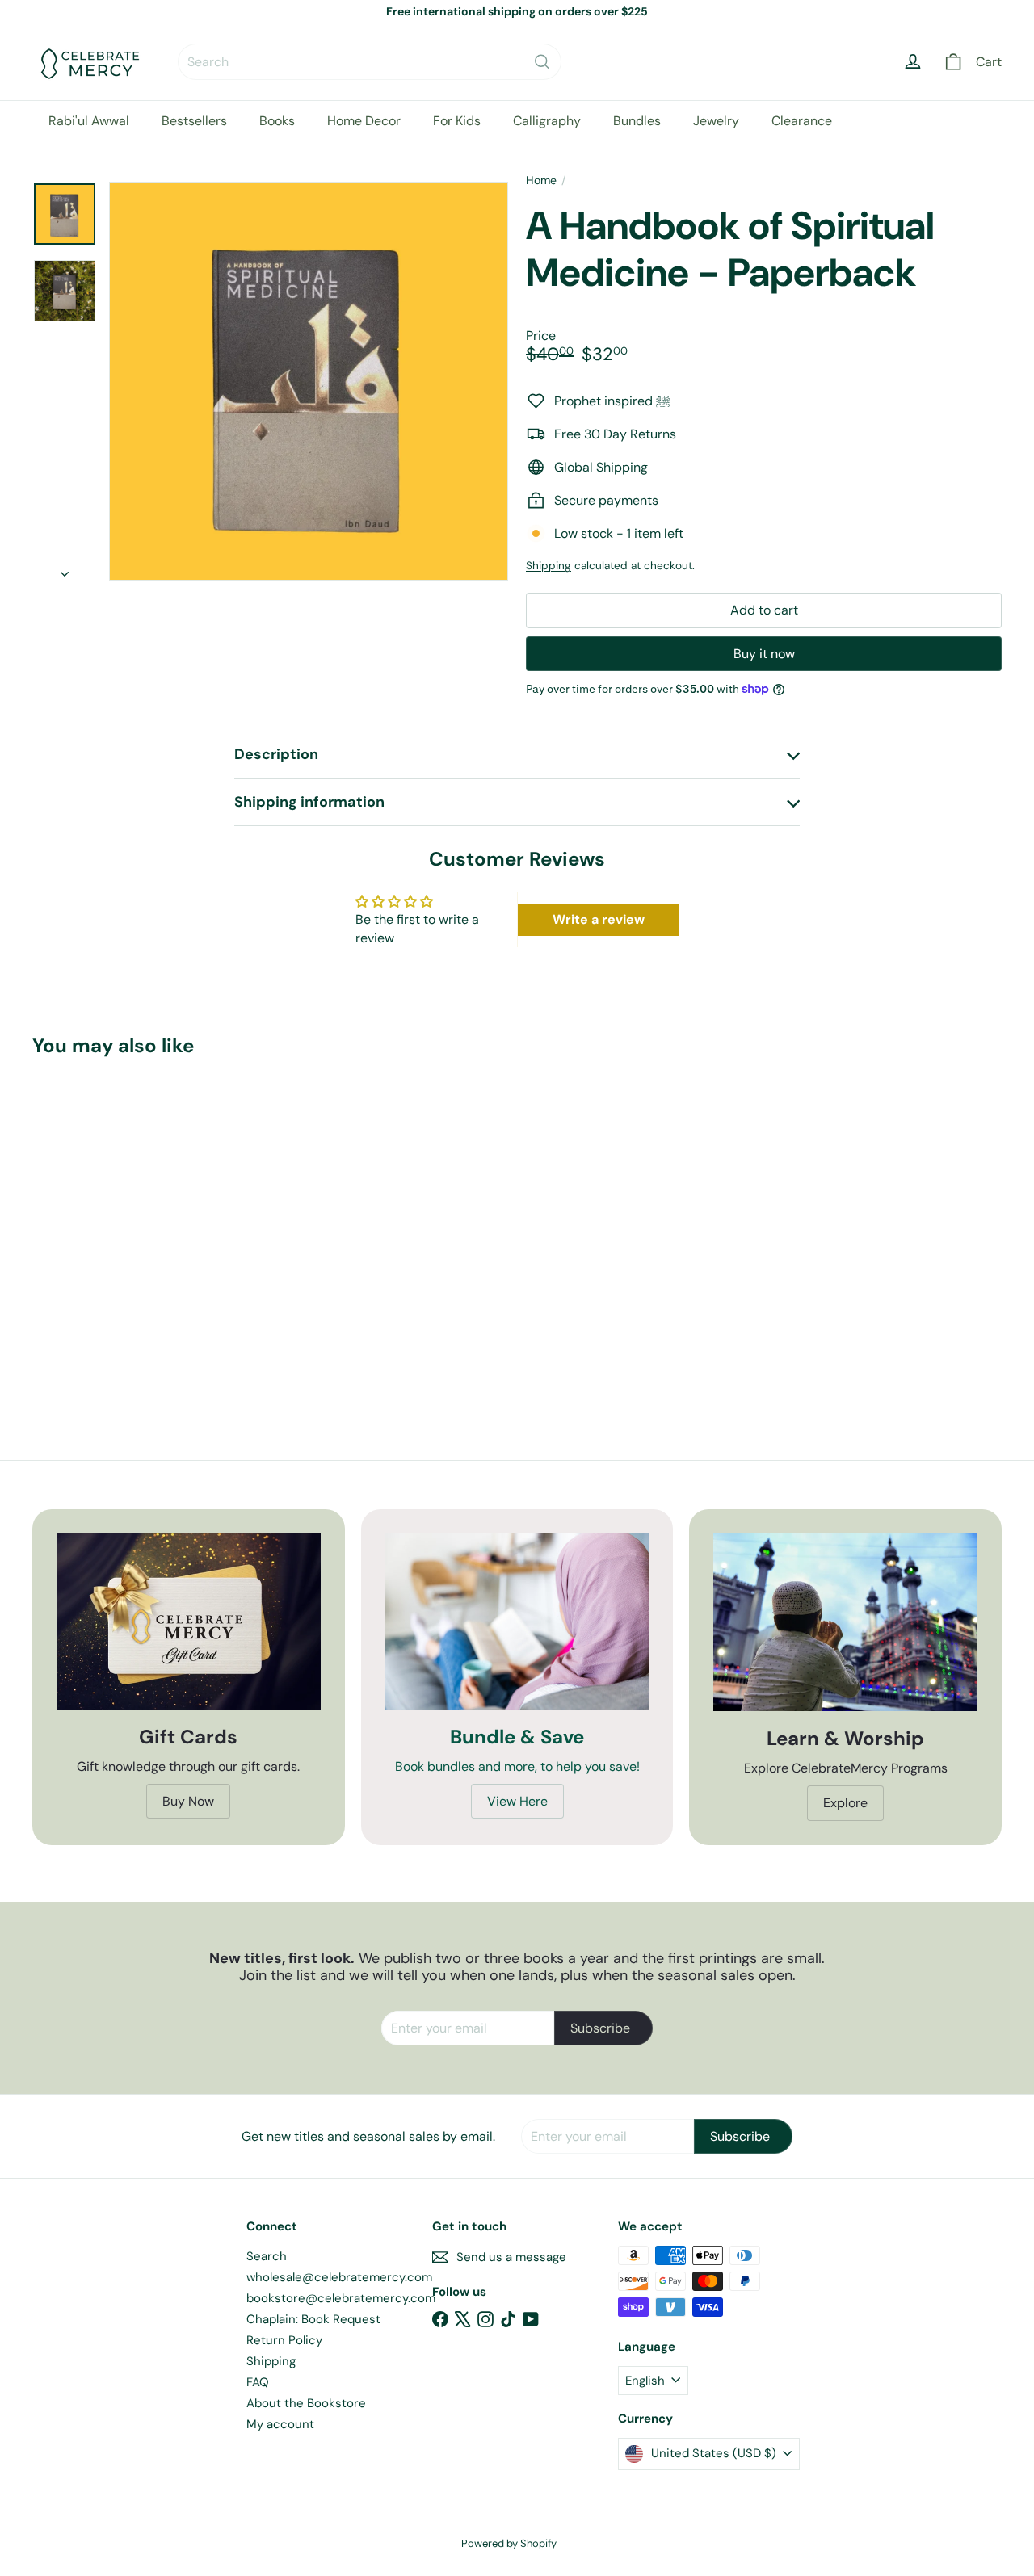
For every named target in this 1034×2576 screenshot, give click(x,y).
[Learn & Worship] (845, 1622)
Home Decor (364, 121)
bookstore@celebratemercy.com (341, 2298)
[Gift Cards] (189, 1622)
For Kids (457, 121)
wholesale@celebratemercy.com (339, 2277)
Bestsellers (194, 121)
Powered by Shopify (509, 2543)
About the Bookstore (306, 2403)
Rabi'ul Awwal (89, 121)
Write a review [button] (599, 919)
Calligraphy (547, 121)
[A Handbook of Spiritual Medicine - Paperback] (106, 1223)
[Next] (65, 569)
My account (280, 2424)
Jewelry (716, 121)
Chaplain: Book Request (313, 2319)
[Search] (542, 62)
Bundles (637, 121)
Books (277, 121)
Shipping (549, 566)
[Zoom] (309, 381)
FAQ (258, 2382)
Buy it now (764, 654)
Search (267, 2256)
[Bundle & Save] (517, 1622)
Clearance (802, 121)
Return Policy (284, 2340)
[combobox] (370, 62)
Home (541, 180)
